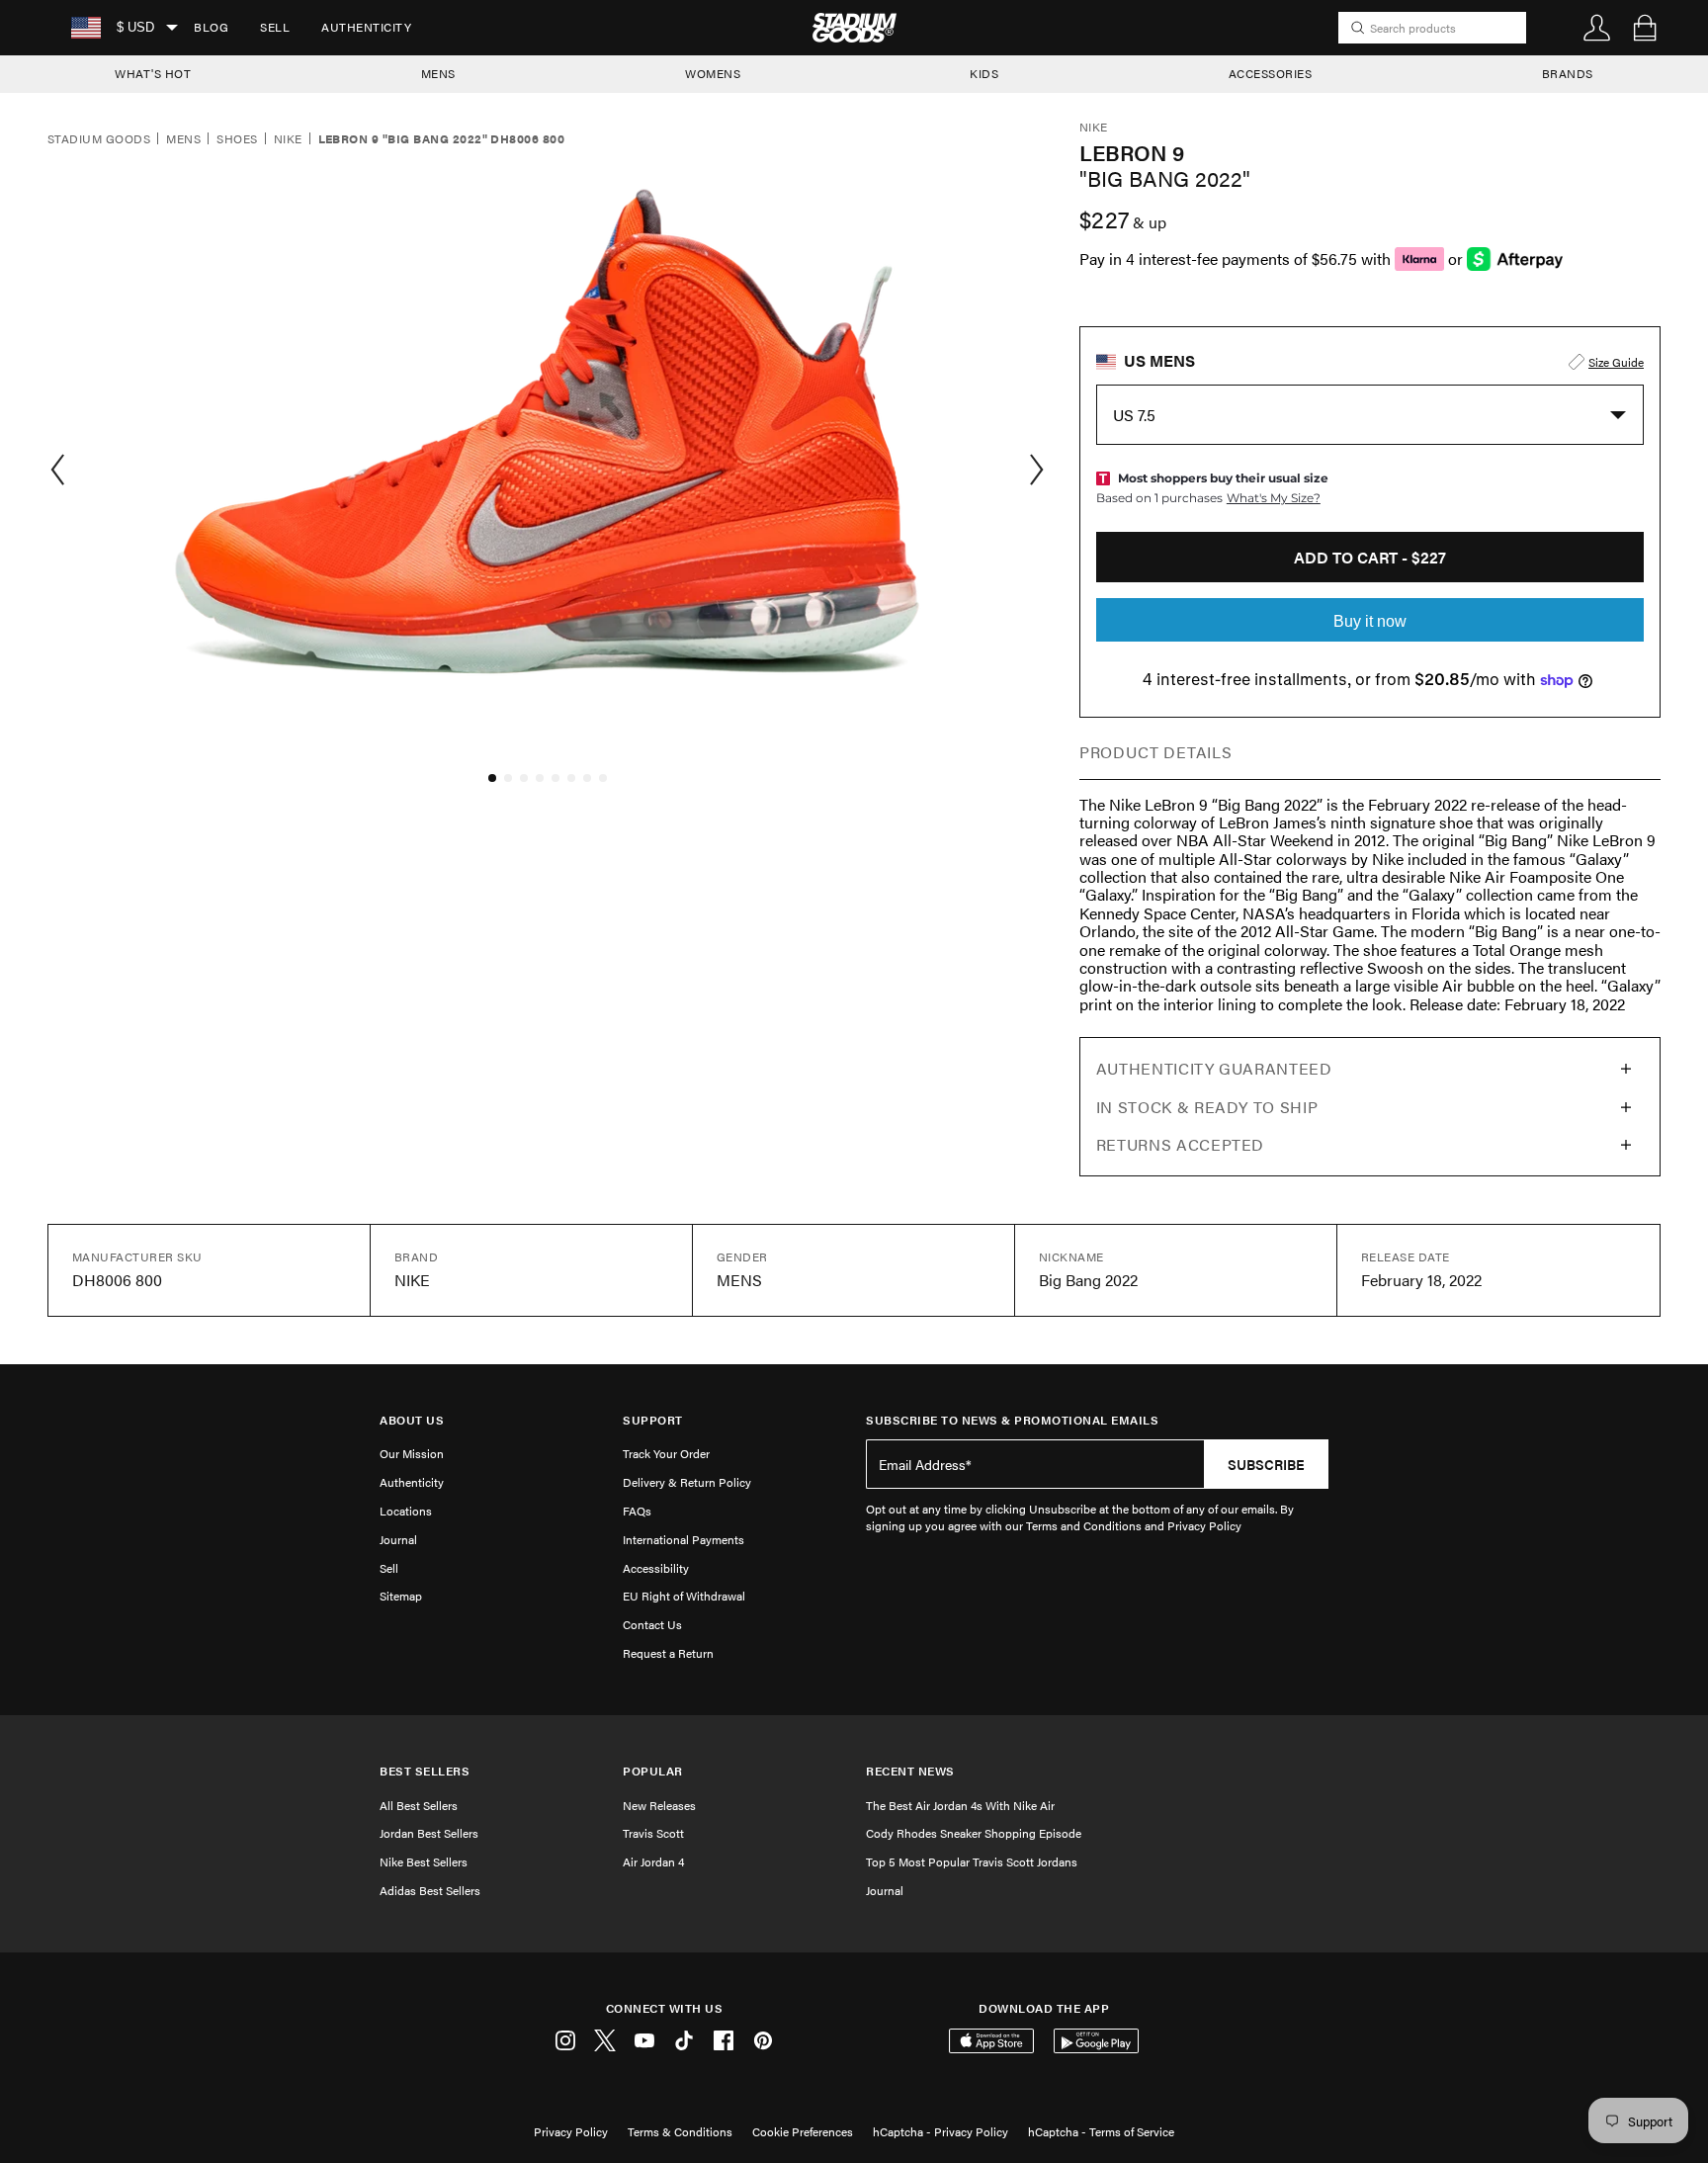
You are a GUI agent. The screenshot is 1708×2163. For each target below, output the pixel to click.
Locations (406, 1511)
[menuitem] (211, 28)
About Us (412, 1420)
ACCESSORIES (1271, 73)
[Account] (1597, 28)
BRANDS (1568, 73)
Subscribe (1266, 1464)
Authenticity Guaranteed (1214, 1068)
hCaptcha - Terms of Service (1101, 2131)
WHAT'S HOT (153, 73)
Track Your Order (666, 1453)
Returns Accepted (1180, 1144)
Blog (211, 27)
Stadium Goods (99, 139)
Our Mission (412, 1453)
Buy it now (1370, 621)
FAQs (637, 1511)
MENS (438, 73)
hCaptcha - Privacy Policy (940, 2131)
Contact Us (652, 1624)
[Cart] (1645, 28)
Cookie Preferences (803, 2131)
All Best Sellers (419, 1805)
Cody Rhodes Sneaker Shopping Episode (974, 1833)
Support (653, 1420)
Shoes (237, 139)
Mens (183, 139)
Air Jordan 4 (653, 1861)
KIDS (984, 73)
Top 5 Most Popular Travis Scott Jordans (972, 1861)
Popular (653, 1771)
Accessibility (656, 1568)
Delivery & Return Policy (687, 1482)
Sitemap (401, 1596)
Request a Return (668, 1653)
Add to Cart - (1370, 557)
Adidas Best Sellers (430, 1890)
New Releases (659, 1805)
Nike (288, 139)
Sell (275, 27)
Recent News (910, 1771)
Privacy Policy (571, 2131)
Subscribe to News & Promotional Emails (1012, 1420)
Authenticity (366, 27)
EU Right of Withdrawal (684, 1596)
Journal (398, 1539)
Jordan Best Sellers (429, 1833)
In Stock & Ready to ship (1207, 1107)
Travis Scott (653, 1833)
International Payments (683, 1539)
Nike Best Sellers (424, 1861)
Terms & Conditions (680, 2131)
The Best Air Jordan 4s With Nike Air (960, 1805)
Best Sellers (425, 1771)
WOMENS (713, 73)
